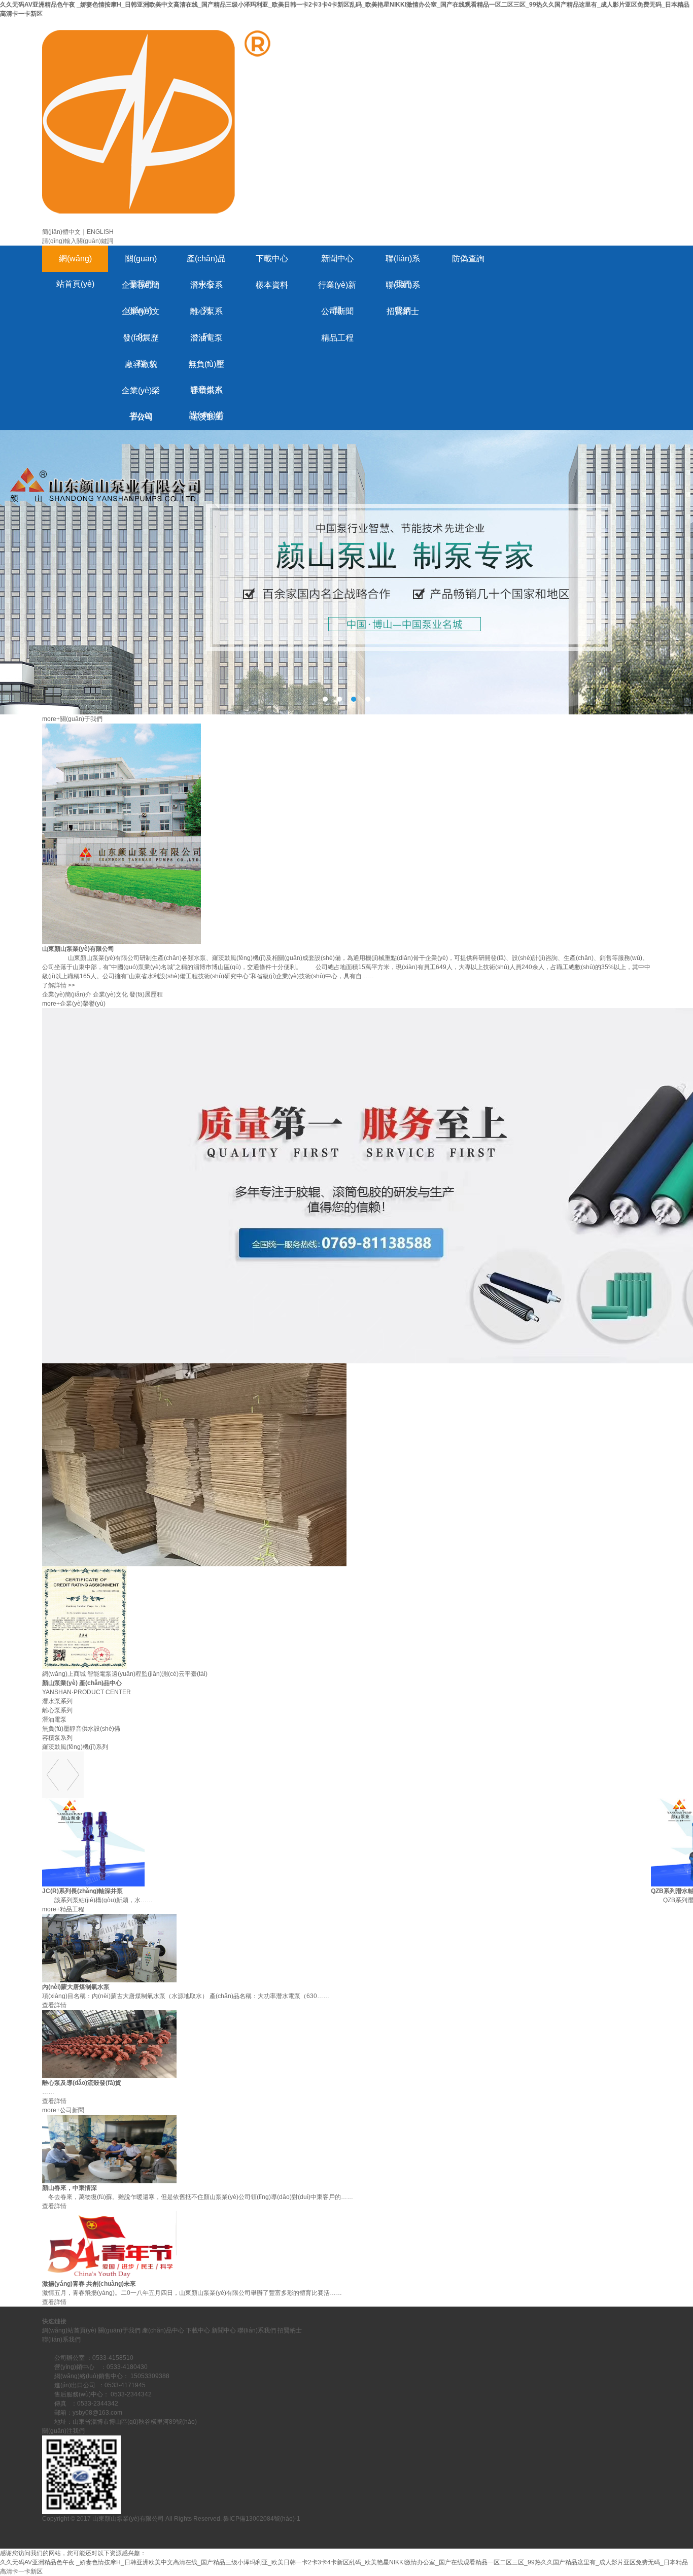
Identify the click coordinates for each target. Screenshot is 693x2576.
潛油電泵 (206, 338)
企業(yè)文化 (141, 316)
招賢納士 (403, 311)
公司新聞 (337, 311)
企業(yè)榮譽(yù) (141, 395)
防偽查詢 (468, 259)
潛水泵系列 (206, 289)
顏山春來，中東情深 (70, 2188)
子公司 (141, 417)
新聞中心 (337, 259)
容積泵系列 (206, 395)
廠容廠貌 (141, 364)
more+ (51, 719)
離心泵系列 (206, 316)
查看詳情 (54, 2005)
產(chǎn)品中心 (206, 263)
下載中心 (272, 259)
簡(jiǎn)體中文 (61, 232)
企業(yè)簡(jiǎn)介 (141, 289)
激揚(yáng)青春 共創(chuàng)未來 (89, 2284)
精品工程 (337, 338)
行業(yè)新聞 (337, 289)
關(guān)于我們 (141, 263)
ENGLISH (100, 232)
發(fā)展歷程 (141, 342)
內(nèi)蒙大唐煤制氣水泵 (76, 1987)
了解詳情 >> (59, 985)
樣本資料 (272, 285)
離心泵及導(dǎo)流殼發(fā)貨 (82, 2083)
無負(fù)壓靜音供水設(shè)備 (206, 369)
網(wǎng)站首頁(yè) (75, 263)
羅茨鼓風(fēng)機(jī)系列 (206, 421)
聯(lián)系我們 (403, 263)
